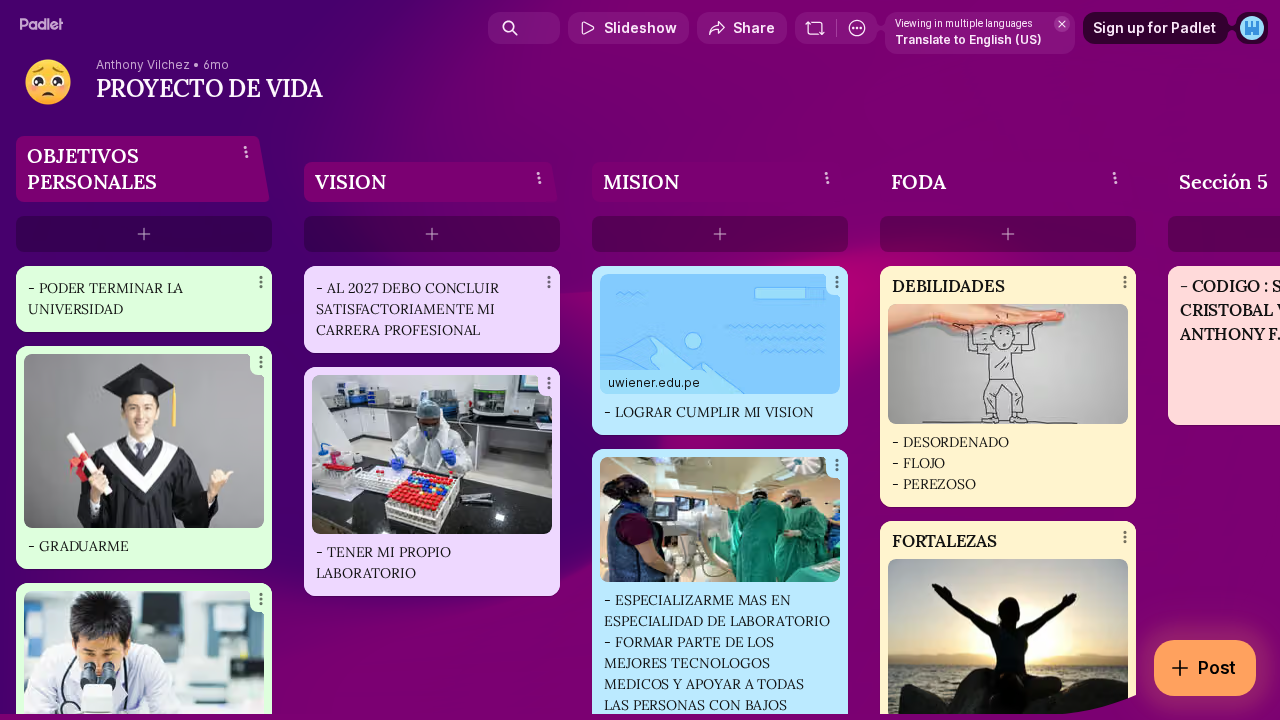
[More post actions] (261, 282)
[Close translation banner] (1062, 24)
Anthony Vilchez (143, 65)
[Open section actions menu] (246, 152)
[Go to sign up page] (1252, 28)
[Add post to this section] (144, 234)
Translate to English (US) (968, 39)
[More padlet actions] (857, 28)
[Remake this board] (815, 28)
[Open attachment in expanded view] (144, 441)
